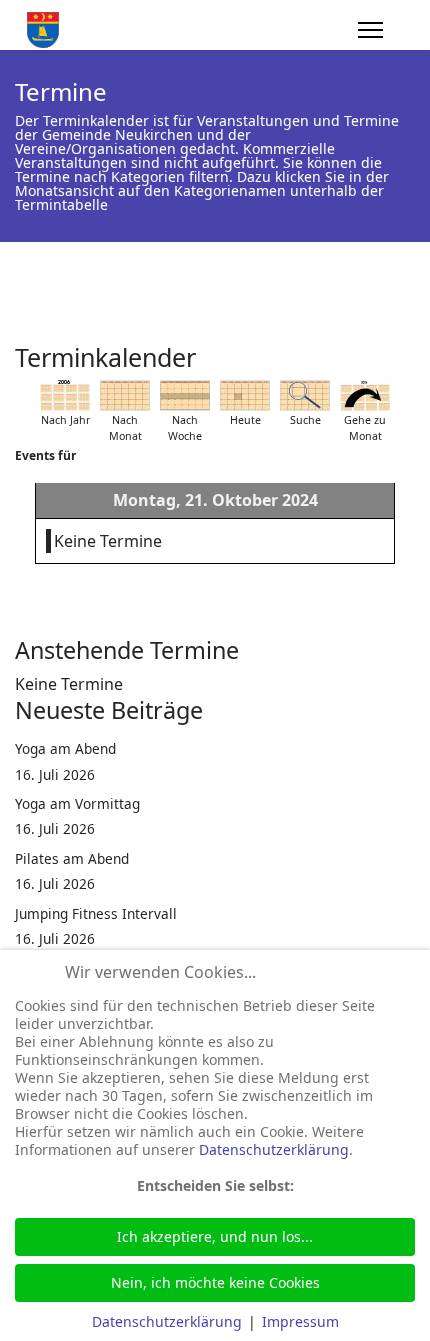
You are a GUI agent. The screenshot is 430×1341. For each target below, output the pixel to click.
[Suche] (305, 395)
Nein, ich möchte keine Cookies (215, 1282)
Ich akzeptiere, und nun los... (215, 1236)
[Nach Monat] (125, 395)
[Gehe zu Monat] (365, 395)
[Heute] (245, 395)
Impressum (300, 1321)
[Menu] (370, 30)
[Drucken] (409, 349)
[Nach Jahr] (65, 395)
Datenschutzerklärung (274, 1149)
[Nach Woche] (185, 395)
